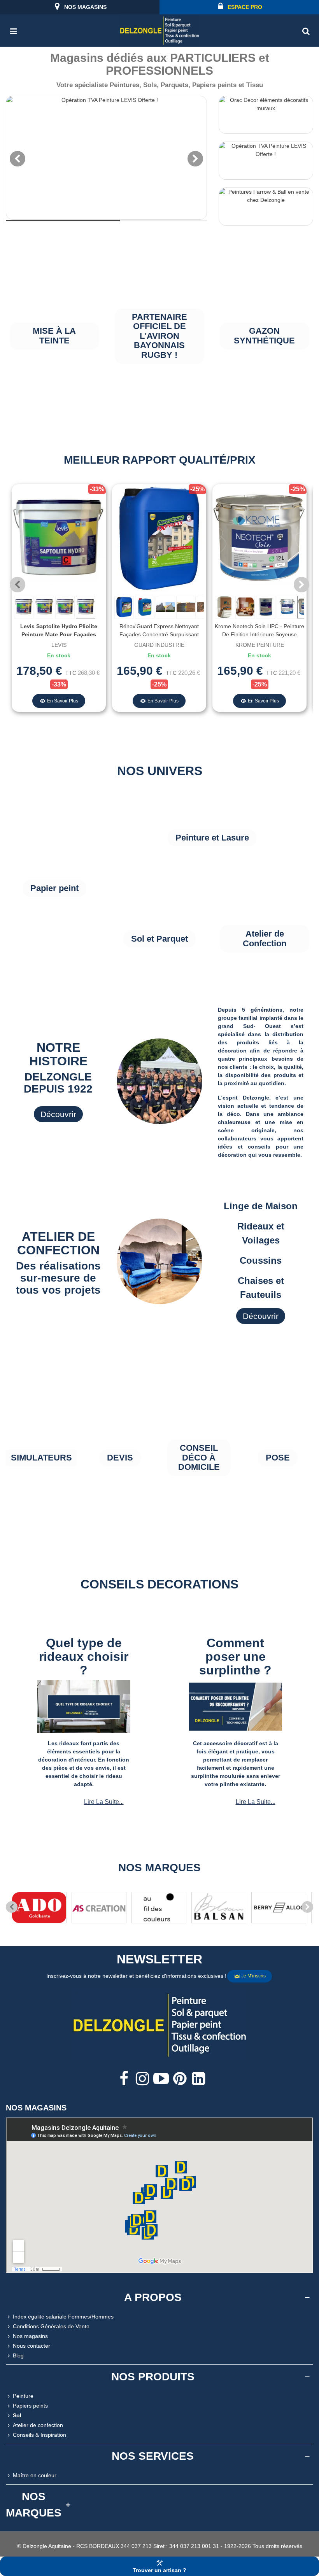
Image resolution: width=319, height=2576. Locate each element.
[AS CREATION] (99, 1908)
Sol (17, 2415)
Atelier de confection (38, 2425)
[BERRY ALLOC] (279, 1908)
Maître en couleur (35, 2475)
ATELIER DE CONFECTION (58, 1243)
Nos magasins (30, 2336)
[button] (301, 585)
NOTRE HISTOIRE (58, 1054)
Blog (18, 2355)
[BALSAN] (219, 1908)
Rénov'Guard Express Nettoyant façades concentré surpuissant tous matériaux (159, 634)
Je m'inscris (253, 1976)
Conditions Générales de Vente (51, 2326)
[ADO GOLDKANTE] (39, 1908)
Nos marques (159, 1868)
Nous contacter (32, 2346)
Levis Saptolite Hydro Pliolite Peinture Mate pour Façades (59, 630)
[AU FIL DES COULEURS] (159, 1908)
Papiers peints (30, 2406)
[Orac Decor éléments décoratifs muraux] (266, 115)
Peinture (23, 2396)
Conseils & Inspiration (39, 2435)
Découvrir (58, 1114)
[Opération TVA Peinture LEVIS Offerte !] (106, 158)
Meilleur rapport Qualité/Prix (160, 460)
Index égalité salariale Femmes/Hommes (63, 2317)
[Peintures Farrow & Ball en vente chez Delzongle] (266, 207)
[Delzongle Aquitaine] (159, 31)
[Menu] (13, 30)
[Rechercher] (306, 30)
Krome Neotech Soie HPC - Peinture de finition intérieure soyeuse (259, 630)
